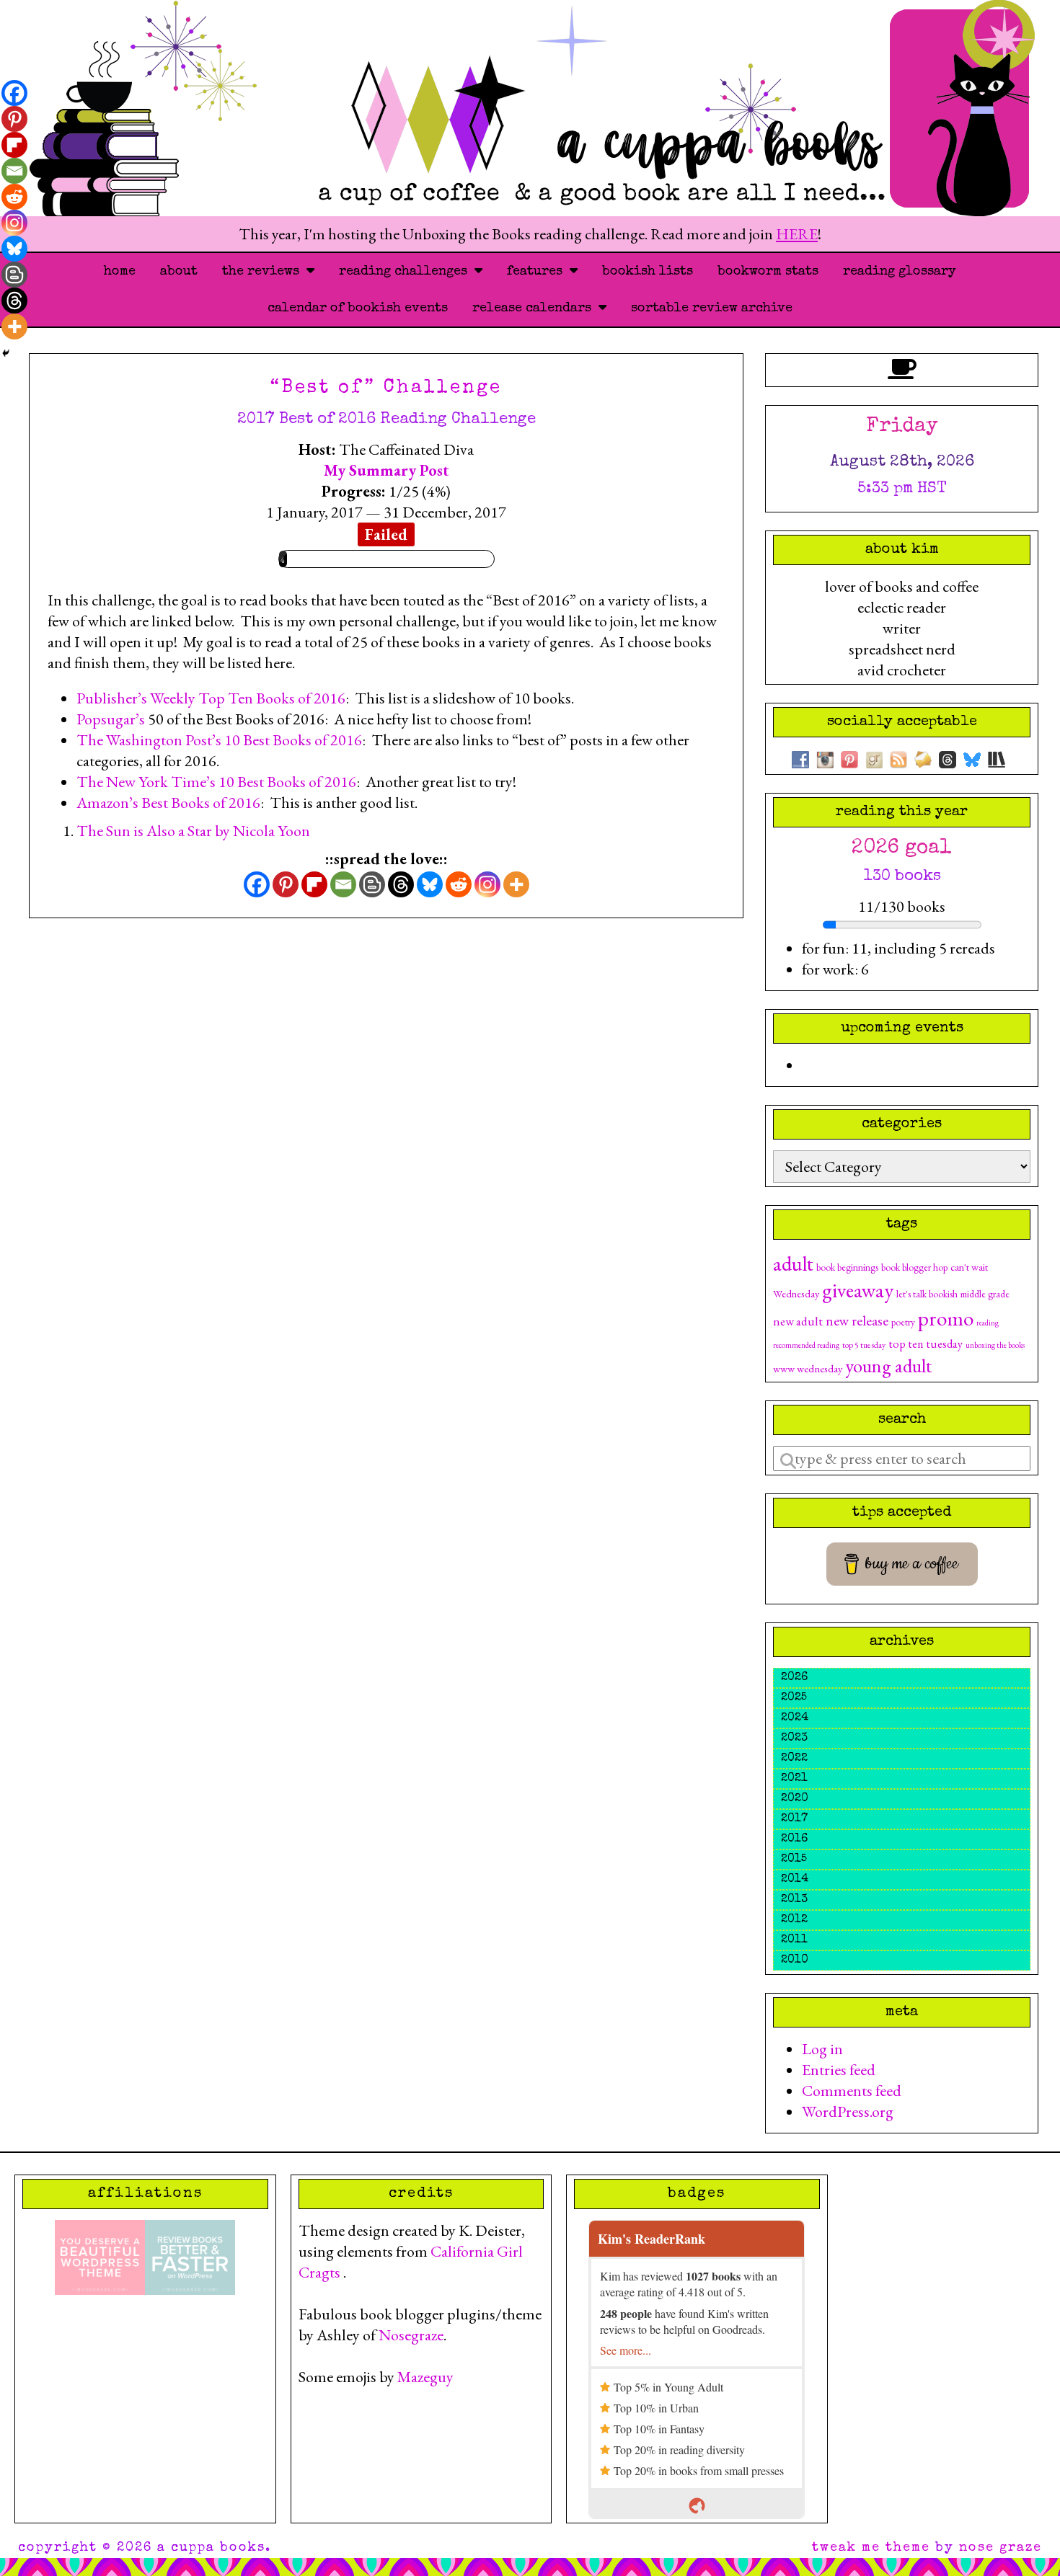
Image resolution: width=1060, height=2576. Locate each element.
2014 (795, 1880)
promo (946, 1318)
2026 (794, 1678)
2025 (794, 1698)
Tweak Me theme (871, 2548)
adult (793, 1263)
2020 (795, 1799)
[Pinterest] (286, 884)
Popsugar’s (112, 719)
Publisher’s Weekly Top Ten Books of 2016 (211, 698)
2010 (795, 1960)
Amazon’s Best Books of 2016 (168, 803)
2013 (794, 1900)
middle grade (985, 1294)
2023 (794, 1738)
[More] (516, 884)
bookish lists (648, 272)
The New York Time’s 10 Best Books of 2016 (216, 782)
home (120, 272)
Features (538, 272)
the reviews (264, 272)
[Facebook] (257, 884)
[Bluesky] (430, 884)
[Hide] (6, 353)
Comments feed (852, 2091)
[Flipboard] (314, 884)
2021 (794, 1779)
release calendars (535, 308)
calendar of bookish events (358, 308)
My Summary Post (387, 470)
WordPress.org (848, 2111)
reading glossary (900, 272)
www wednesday (808, 1368)
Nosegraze (411, 2335)
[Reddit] (459, 884)
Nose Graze (1001, 2548)
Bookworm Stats (768, 272)
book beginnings (847, 1267)
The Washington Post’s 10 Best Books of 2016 (219, 740)
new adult (798, 1321)
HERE (797, 234)
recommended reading (806, 1345)
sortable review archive (712, 308)
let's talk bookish (927, 1294)
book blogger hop (914, 1267)
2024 (795, 1718)
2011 (794, 1940)
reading (988, 1323)
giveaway (858, 1290)
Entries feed (839, 2070)
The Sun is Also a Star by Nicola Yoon (193, 831)
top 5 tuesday (864, 1345)
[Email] (343, 884)
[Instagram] (487, 884)
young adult (888, 1365)
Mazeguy (425, 2377)
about (179, 272)
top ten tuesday (926, 1344)
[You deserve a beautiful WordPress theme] (100, 2256)
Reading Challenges (407, 272)
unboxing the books (995, 1345)
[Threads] (401, 884)
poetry (903, 1322)
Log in (822, 2049)
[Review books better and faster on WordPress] (190, 2256)
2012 (794, 1920)
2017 (794, 1819)
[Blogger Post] (372, 884)
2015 (794, 1860)
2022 (794, 1759)
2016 (794, 1839)
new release (857, 1320)
